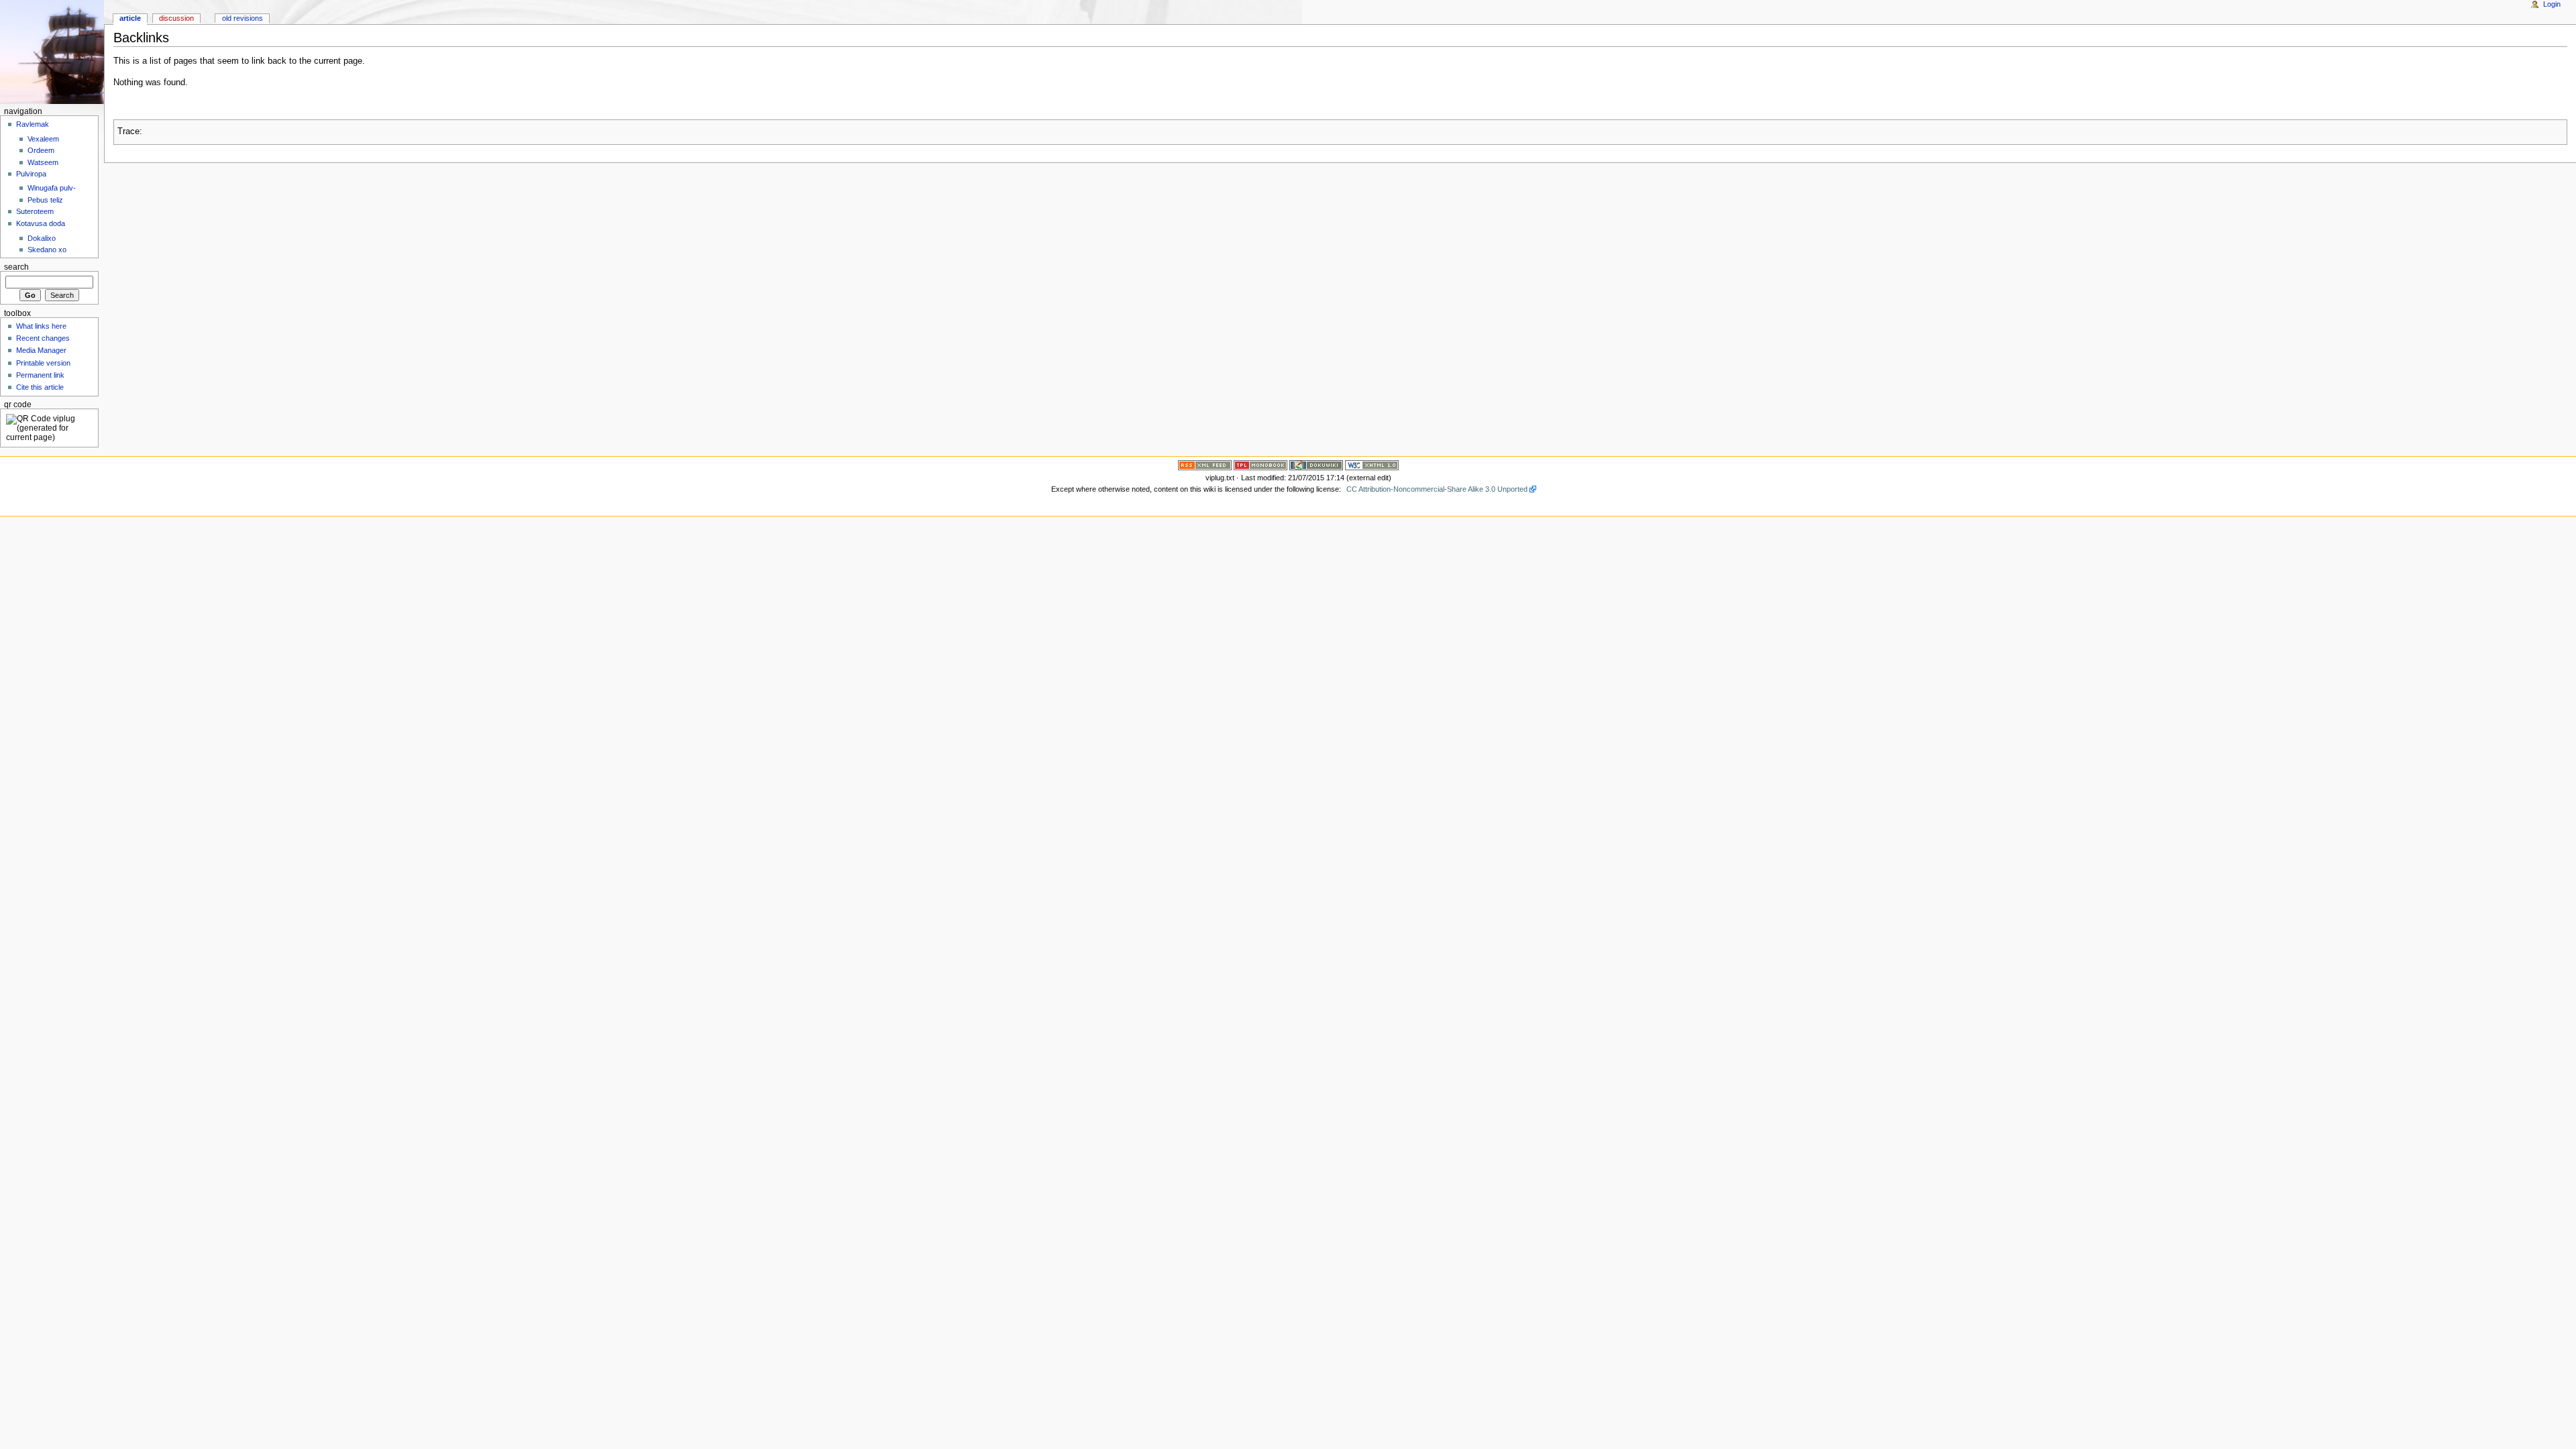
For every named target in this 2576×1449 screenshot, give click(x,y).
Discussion (176, 18)
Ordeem (41, 150)
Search (16, 267)
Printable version (43, 363)
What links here (41, 326)
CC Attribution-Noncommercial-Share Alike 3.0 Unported (1437, 489)
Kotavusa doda (41, 223)
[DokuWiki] (1316, 464)
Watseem (43, 162)
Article (130, 18)
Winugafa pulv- (52, 188)
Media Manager (41, 350)
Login (2552, 4)
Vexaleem (43, 139)
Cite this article (40, 387)
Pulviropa (31, 174)
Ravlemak (33, 124)
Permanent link (40, 375)
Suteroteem (35, 211)
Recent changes (43, 338)
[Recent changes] (1205, 464)
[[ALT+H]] (52, 52)
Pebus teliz (45, 200)
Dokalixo (42, 238)
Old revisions (243, 18)
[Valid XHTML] (1372, 464)
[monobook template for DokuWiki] (1260, 464)
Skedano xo (47, 250)
